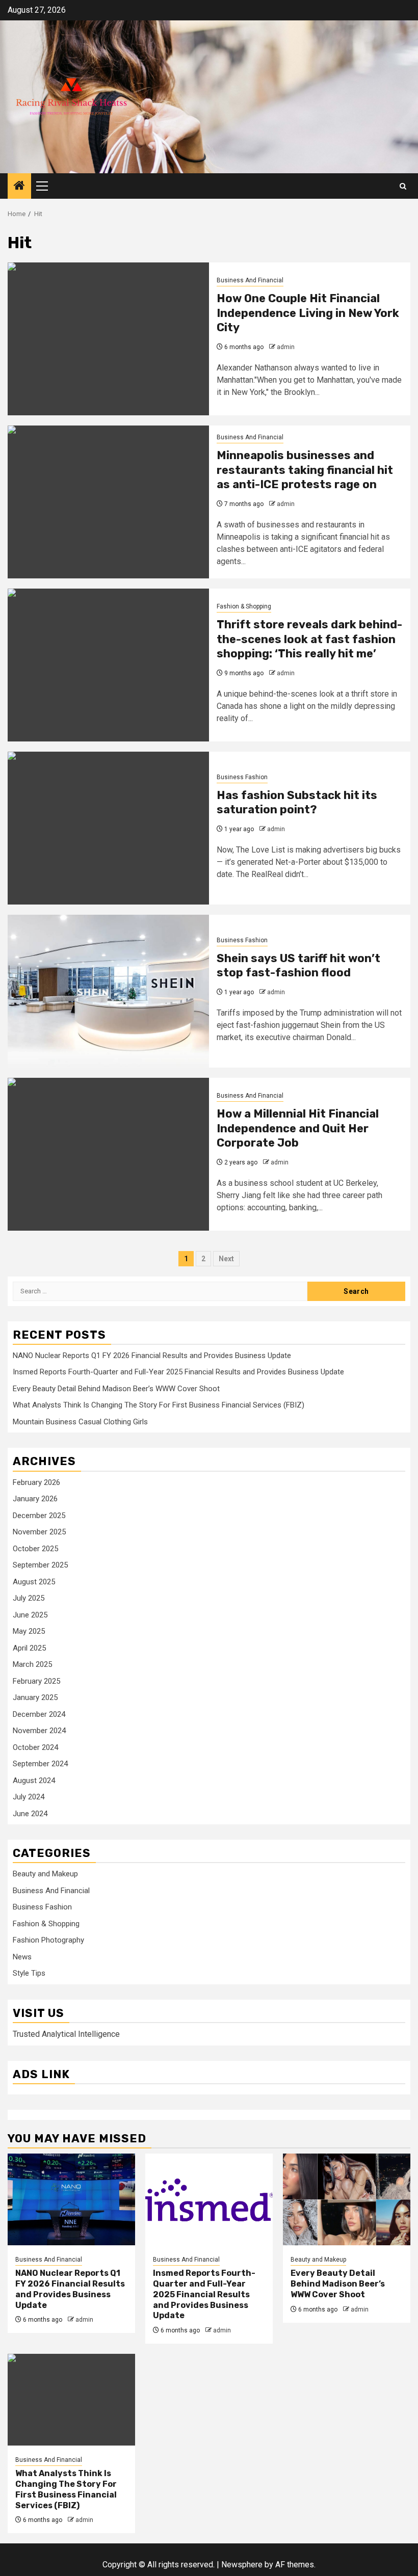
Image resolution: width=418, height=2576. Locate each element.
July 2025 (29, 1598)
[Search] (403, 186)
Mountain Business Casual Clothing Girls (80, 1422)
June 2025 (30, 1615)
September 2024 (40, 1764)
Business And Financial (250, 280)
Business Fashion (242, 777)
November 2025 (39, 1532)
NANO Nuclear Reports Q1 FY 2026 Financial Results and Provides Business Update (152, 1356)
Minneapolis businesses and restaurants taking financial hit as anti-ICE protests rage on (305, 470)
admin (286, 347)
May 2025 (29, 1631)
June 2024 (30, 1814)
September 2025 (40, 1565)
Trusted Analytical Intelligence (66, 2034)
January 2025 (35, 1697)
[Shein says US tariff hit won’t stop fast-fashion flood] (108, 991)
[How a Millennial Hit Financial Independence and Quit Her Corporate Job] (108, 1154)
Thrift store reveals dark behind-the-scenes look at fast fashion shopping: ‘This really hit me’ (309, 639)
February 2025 (36, 1681)
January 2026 (35, 1499)
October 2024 (35, 1747)
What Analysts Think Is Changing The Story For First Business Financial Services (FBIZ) (159, 1405)
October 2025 (35, 1549)
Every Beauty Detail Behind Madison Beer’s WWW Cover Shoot (116, 1389)
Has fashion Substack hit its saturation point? (297, 803)
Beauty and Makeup (45, 1874)
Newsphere (242, 2565)
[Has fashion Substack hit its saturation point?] (108, 828)
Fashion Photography (48, 1940)
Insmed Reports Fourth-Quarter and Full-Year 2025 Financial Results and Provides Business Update (178, 1372)
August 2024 (34, 1781)
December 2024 (39, 1714)
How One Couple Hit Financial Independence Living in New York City (308, 313)
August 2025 (34, 1582)
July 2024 (29, 1797)
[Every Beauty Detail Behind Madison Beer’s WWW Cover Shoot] (347, 2199)
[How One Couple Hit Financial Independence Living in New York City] (108, 339)
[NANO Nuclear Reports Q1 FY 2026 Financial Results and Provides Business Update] (71, 2199)
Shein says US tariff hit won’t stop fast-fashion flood (298, 966)
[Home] (19, 187)
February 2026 (36, 1482)
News (22, 1957)
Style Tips (29, 1973)
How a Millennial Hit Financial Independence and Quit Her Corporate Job (298, 1128)
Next (226, 1259)
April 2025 (29, 1648)
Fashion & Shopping (244, 606)
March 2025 (32, 1664)
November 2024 (39, 1731)
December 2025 (39, 1516)
